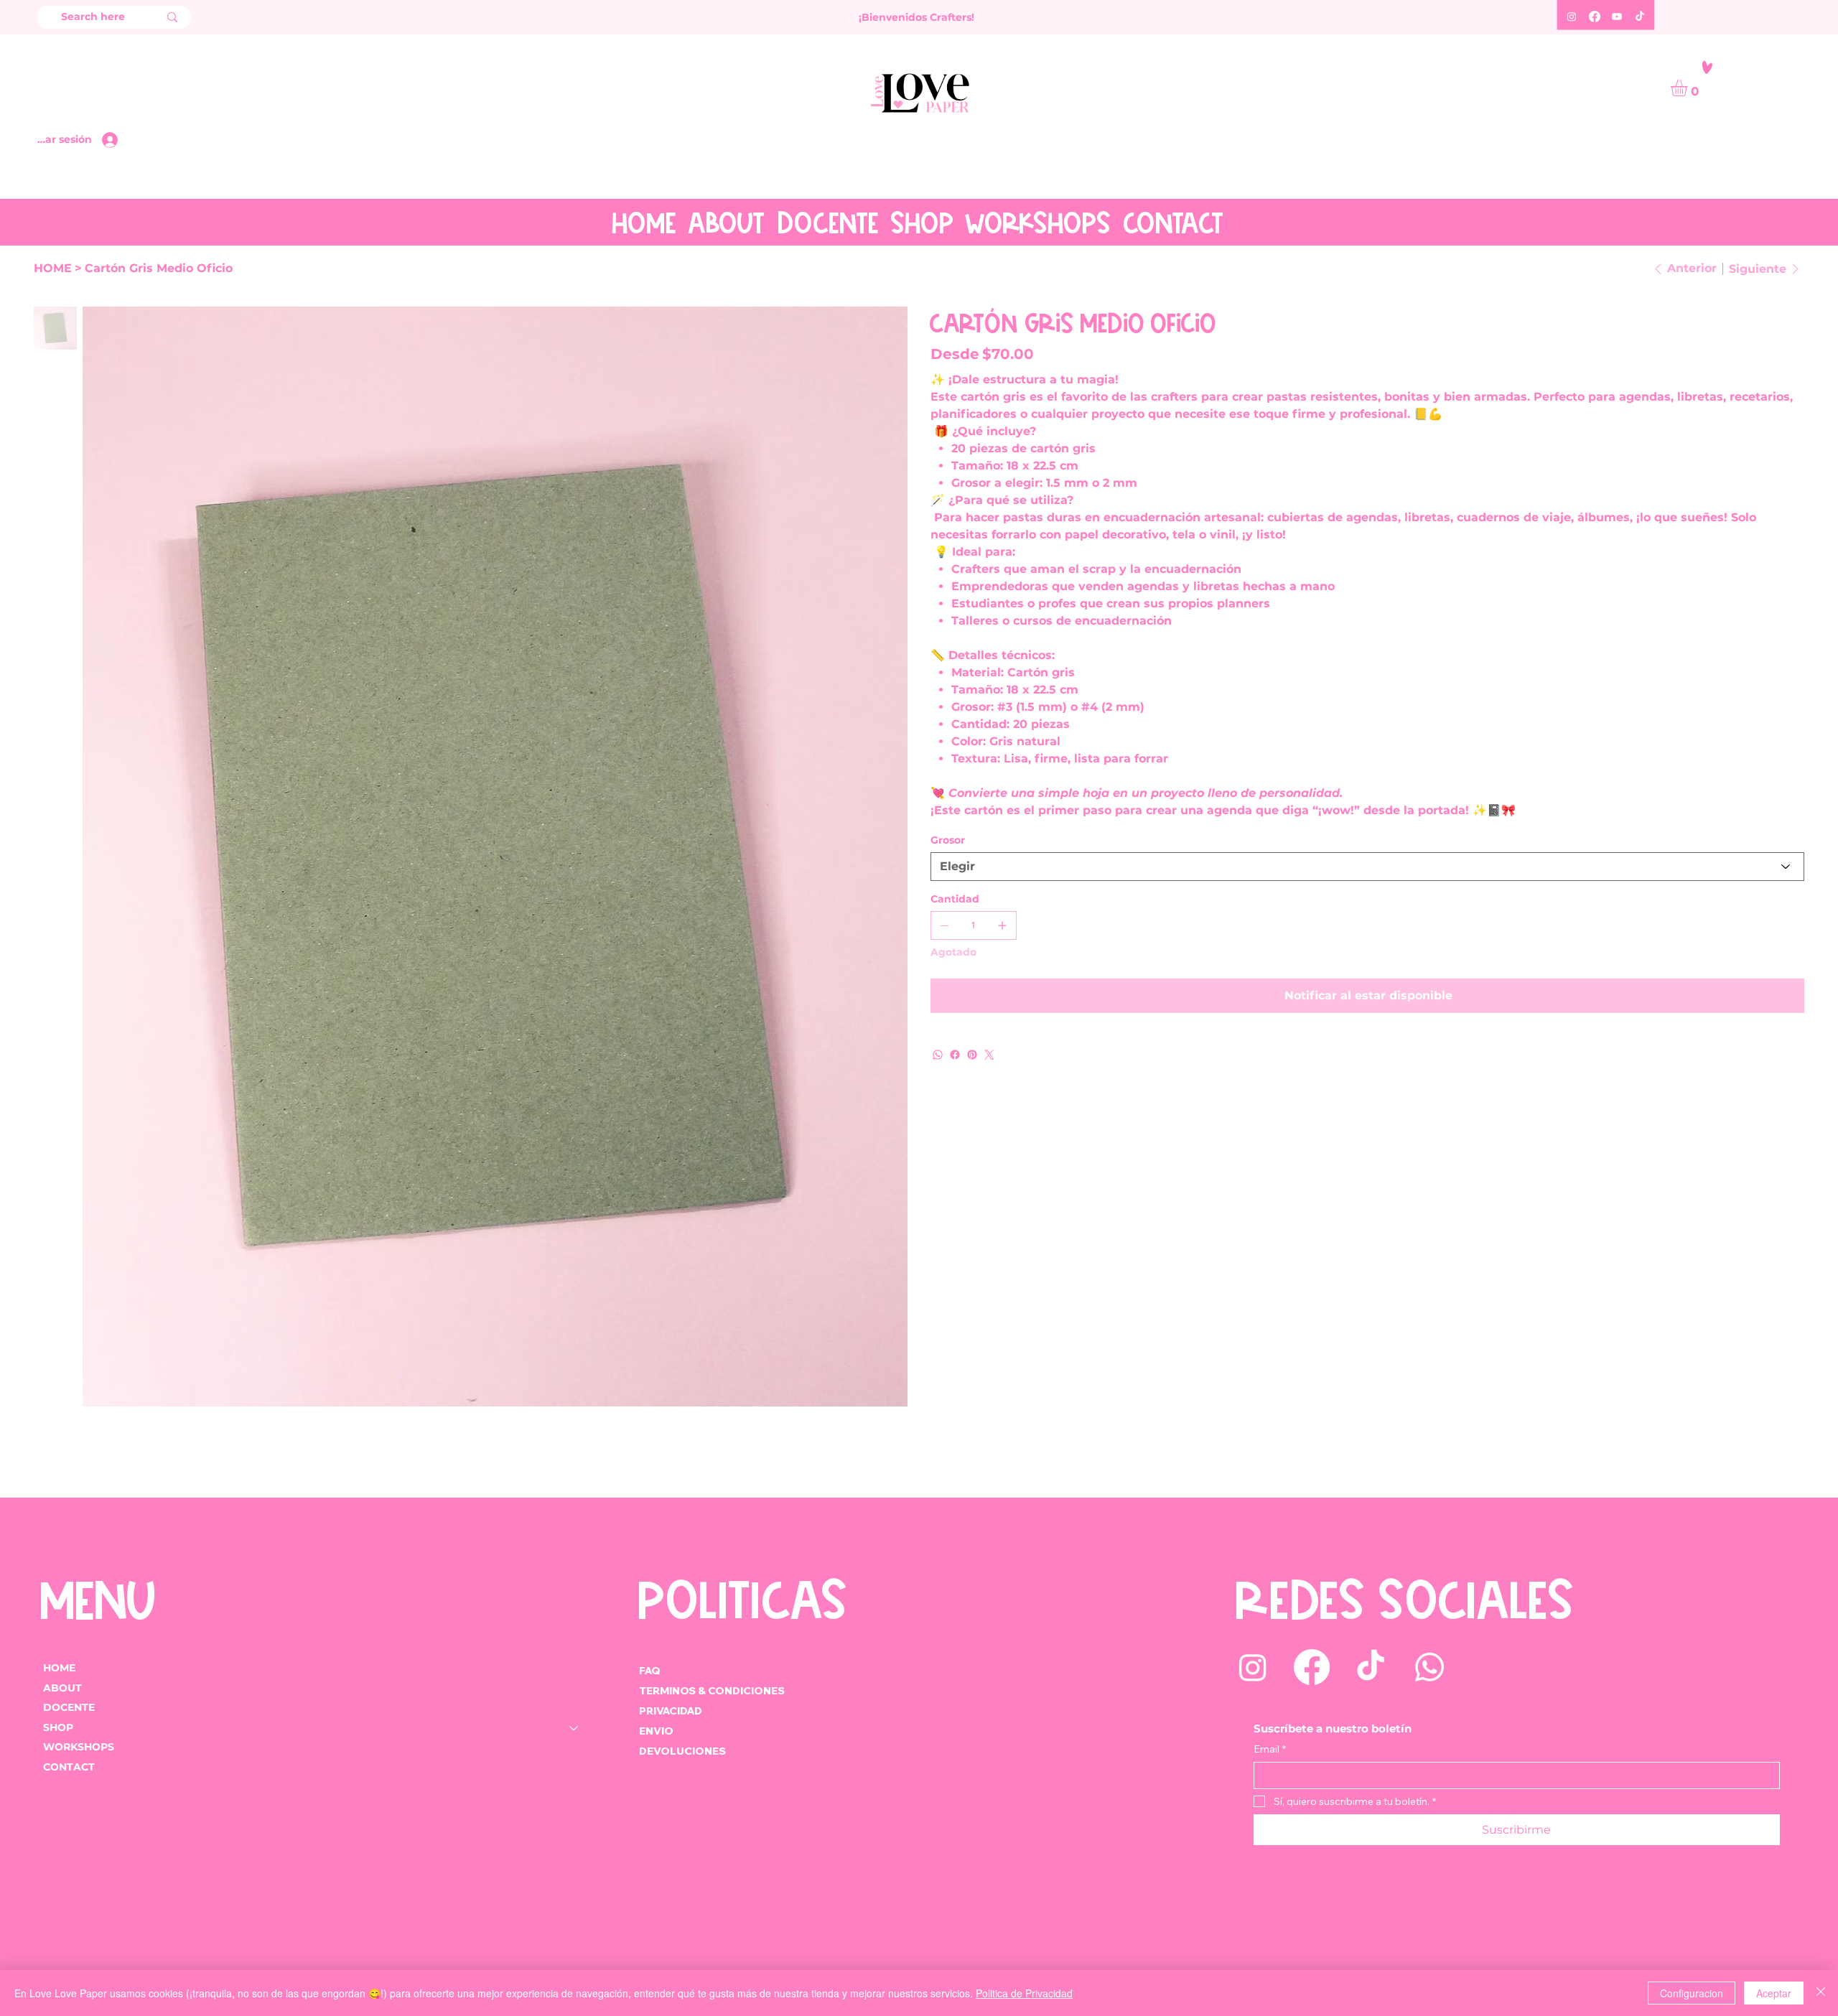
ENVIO (656, 1731)
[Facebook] (1595, 17)
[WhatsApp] (938, 1055)
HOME (59, 1668)
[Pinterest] (972, 1055)
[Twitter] (989, 1055)
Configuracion (1692, 1993)
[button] (1689, 88)
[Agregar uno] (1002, 925)
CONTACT (69, 1767)
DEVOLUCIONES (682, 1751)
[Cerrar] (1821, 1993)
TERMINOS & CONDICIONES (713, 1691)
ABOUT (62, 1688)
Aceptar (1774, 1993)
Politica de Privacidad (1024, 1993)
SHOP (58, 1727)
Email (1270, 1749)
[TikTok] (1640, 17)
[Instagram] (1572, 17)
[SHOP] (574, 1728)
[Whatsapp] (1429, 1667)
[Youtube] (1617, 17)
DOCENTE (69, 1707)
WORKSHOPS (79, 1747)
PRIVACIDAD (671, 1711)
